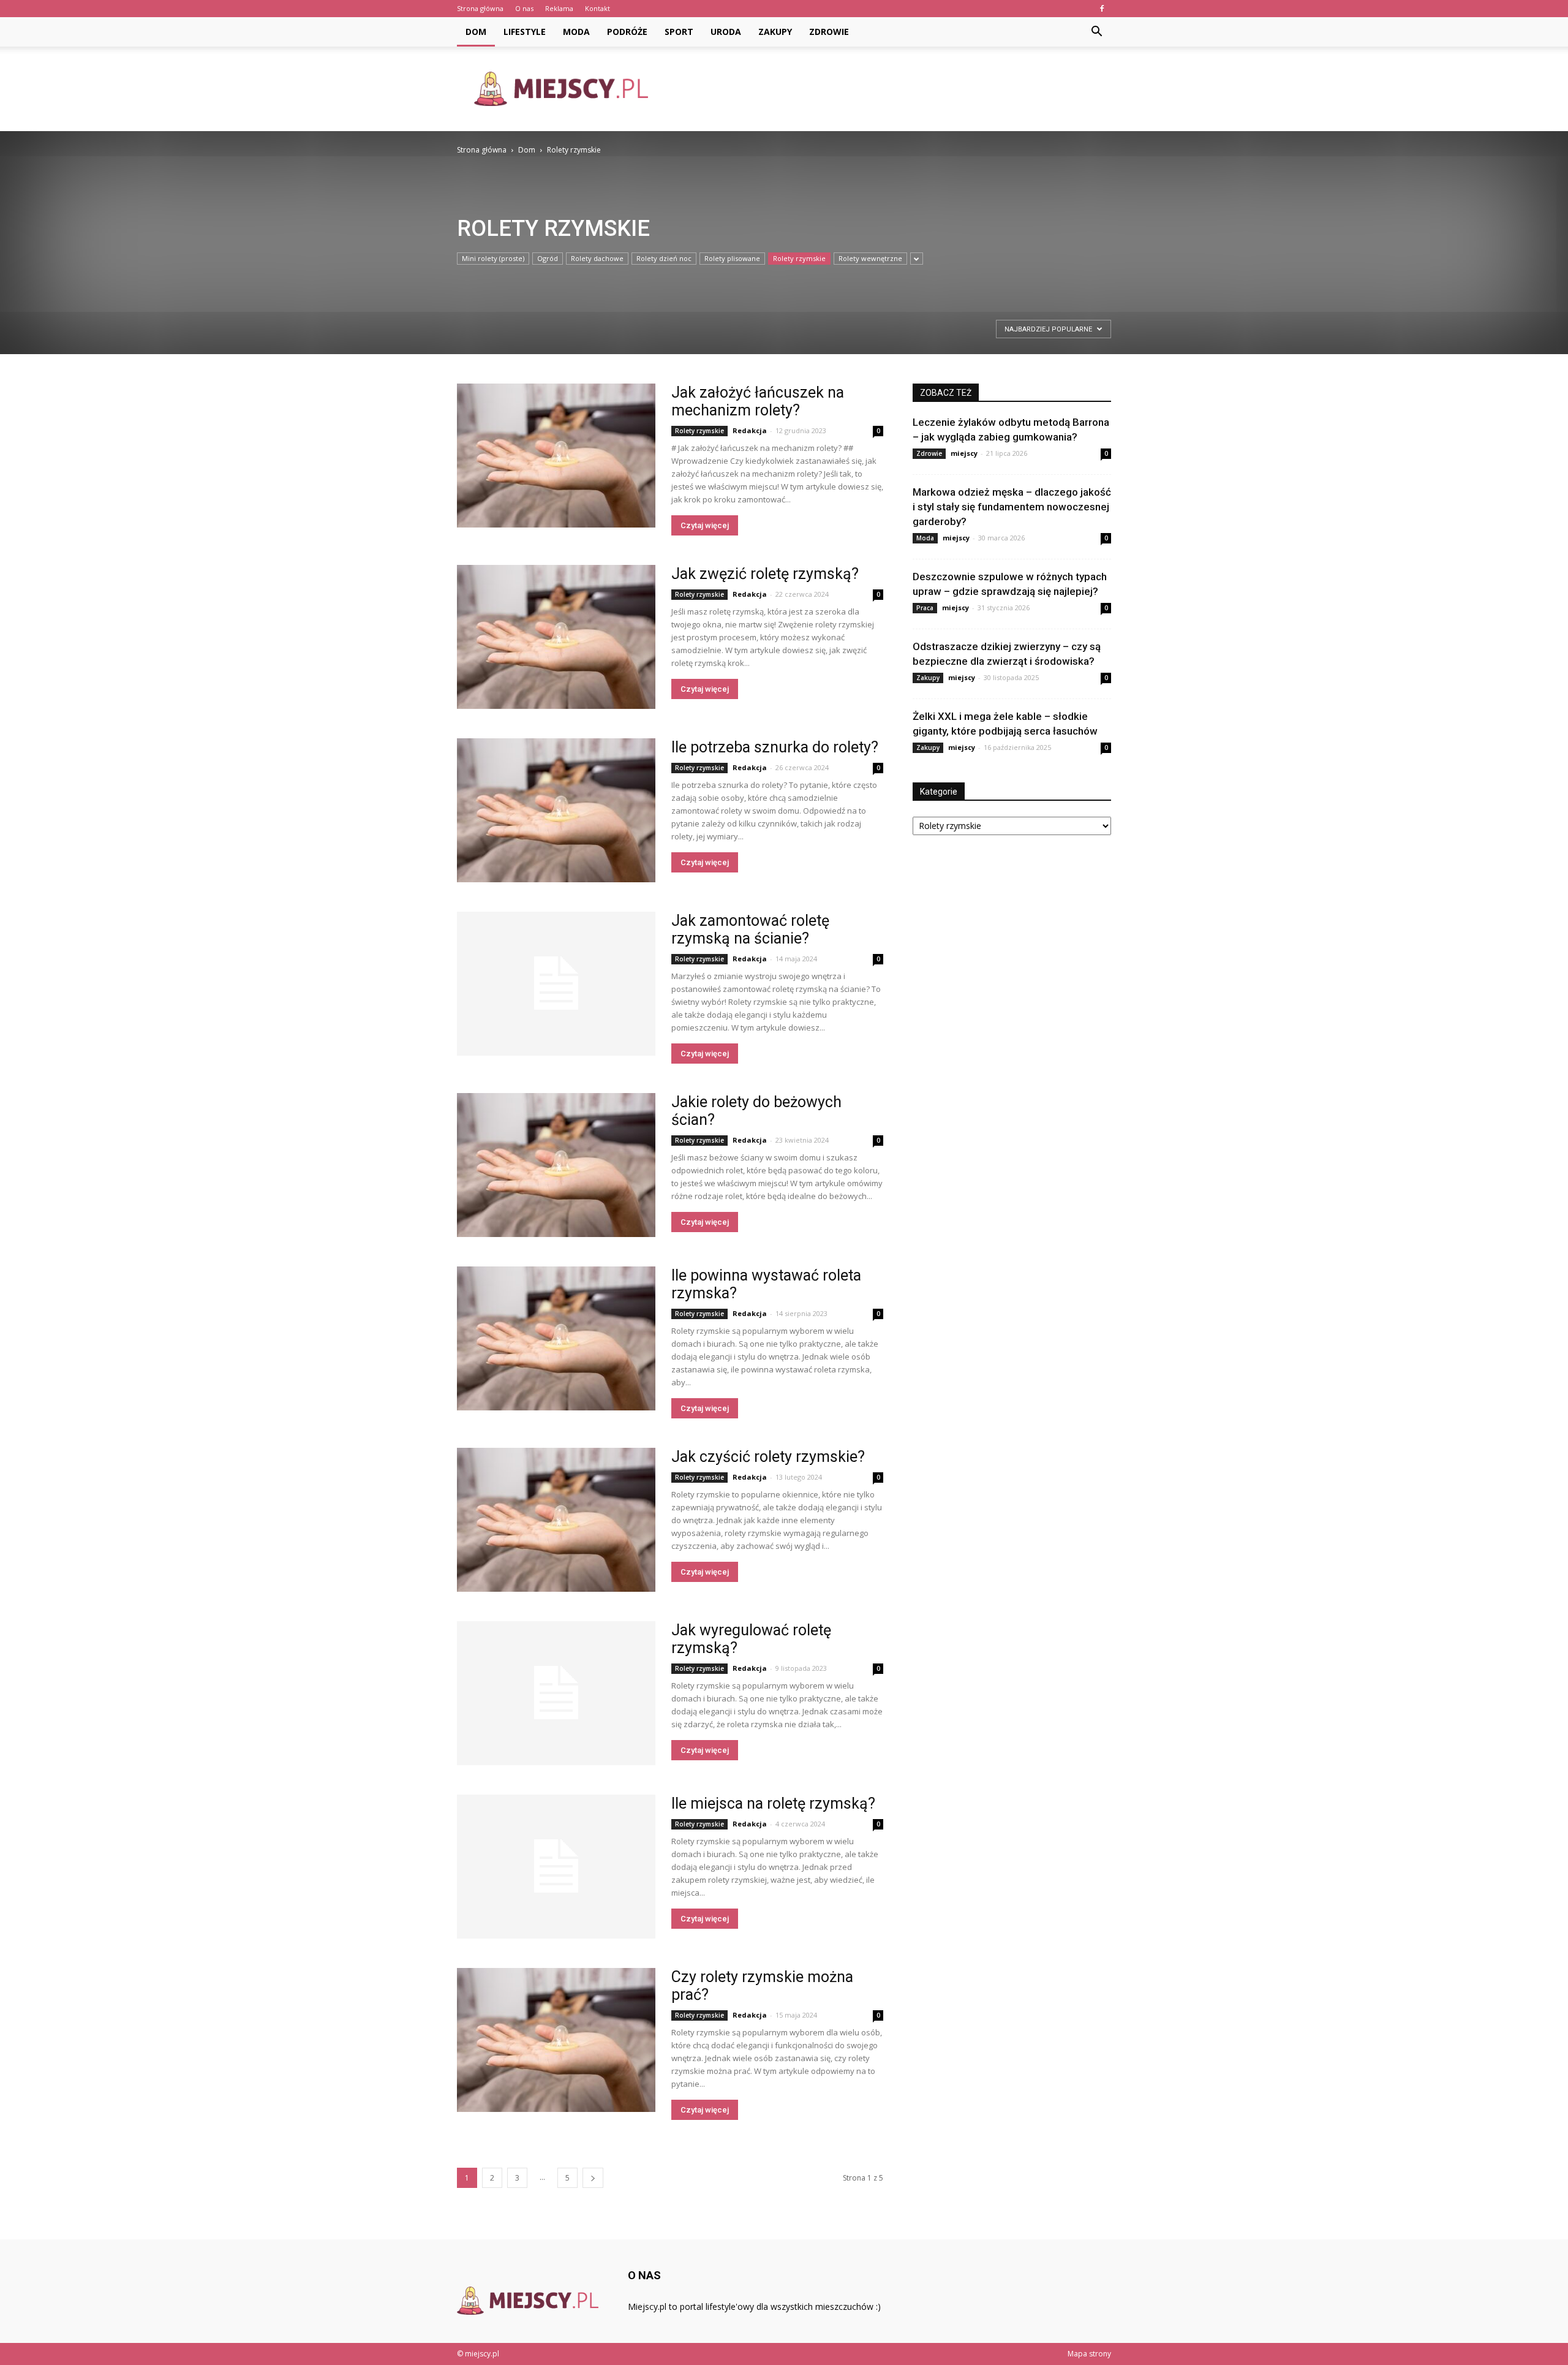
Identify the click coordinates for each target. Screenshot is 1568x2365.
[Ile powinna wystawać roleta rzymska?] (556, 1338)
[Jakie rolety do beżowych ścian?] (556, 1165)
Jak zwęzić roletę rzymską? (765, 574)
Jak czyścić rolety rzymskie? (768, 1457)
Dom (476, 32)
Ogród (548, 258)
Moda (576, 32)
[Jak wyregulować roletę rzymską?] (556, 1693)
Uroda (726, 32)
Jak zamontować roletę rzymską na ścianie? (750, 929)
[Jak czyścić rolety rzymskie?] (556, 1520)
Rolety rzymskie (799, 258)
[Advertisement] (888, 89)
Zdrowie (829, 32)
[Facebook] (1102, 9)
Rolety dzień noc (664, 258)
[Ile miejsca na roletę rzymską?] (556, 1867)
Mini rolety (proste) (493, 258)
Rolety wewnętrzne (870, 258)
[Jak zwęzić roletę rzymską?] (556, 637)
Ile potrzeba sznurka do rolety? (775, 747)
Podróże (627, 32)
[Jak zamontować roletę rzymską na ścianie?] (556, 984)
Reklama (559, 8)
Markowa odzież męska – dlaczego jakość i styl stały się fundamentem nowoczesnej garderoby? (1012, 507)
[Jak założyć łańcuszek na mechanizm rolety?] (556, 456)
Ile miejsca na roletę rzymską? (773, 1803)
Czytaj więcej (705, 525)
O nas (524, 8)
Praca (925, 608)
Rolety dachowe (597, 258)
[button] (1096, 32)
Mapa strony (1089, 2354)
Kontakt (597, 8)
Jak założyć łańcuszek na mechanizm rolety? (758, 401)
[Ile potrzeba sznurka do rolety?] (556, 810)
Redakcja (750, 430)
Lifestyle (525, 32)
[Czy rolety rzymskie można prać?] (556, 2040)
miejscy (964, 453)
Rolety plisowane (732, 258)
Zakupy (775, 32)
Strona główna (480, 8)
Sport (679, 32)
